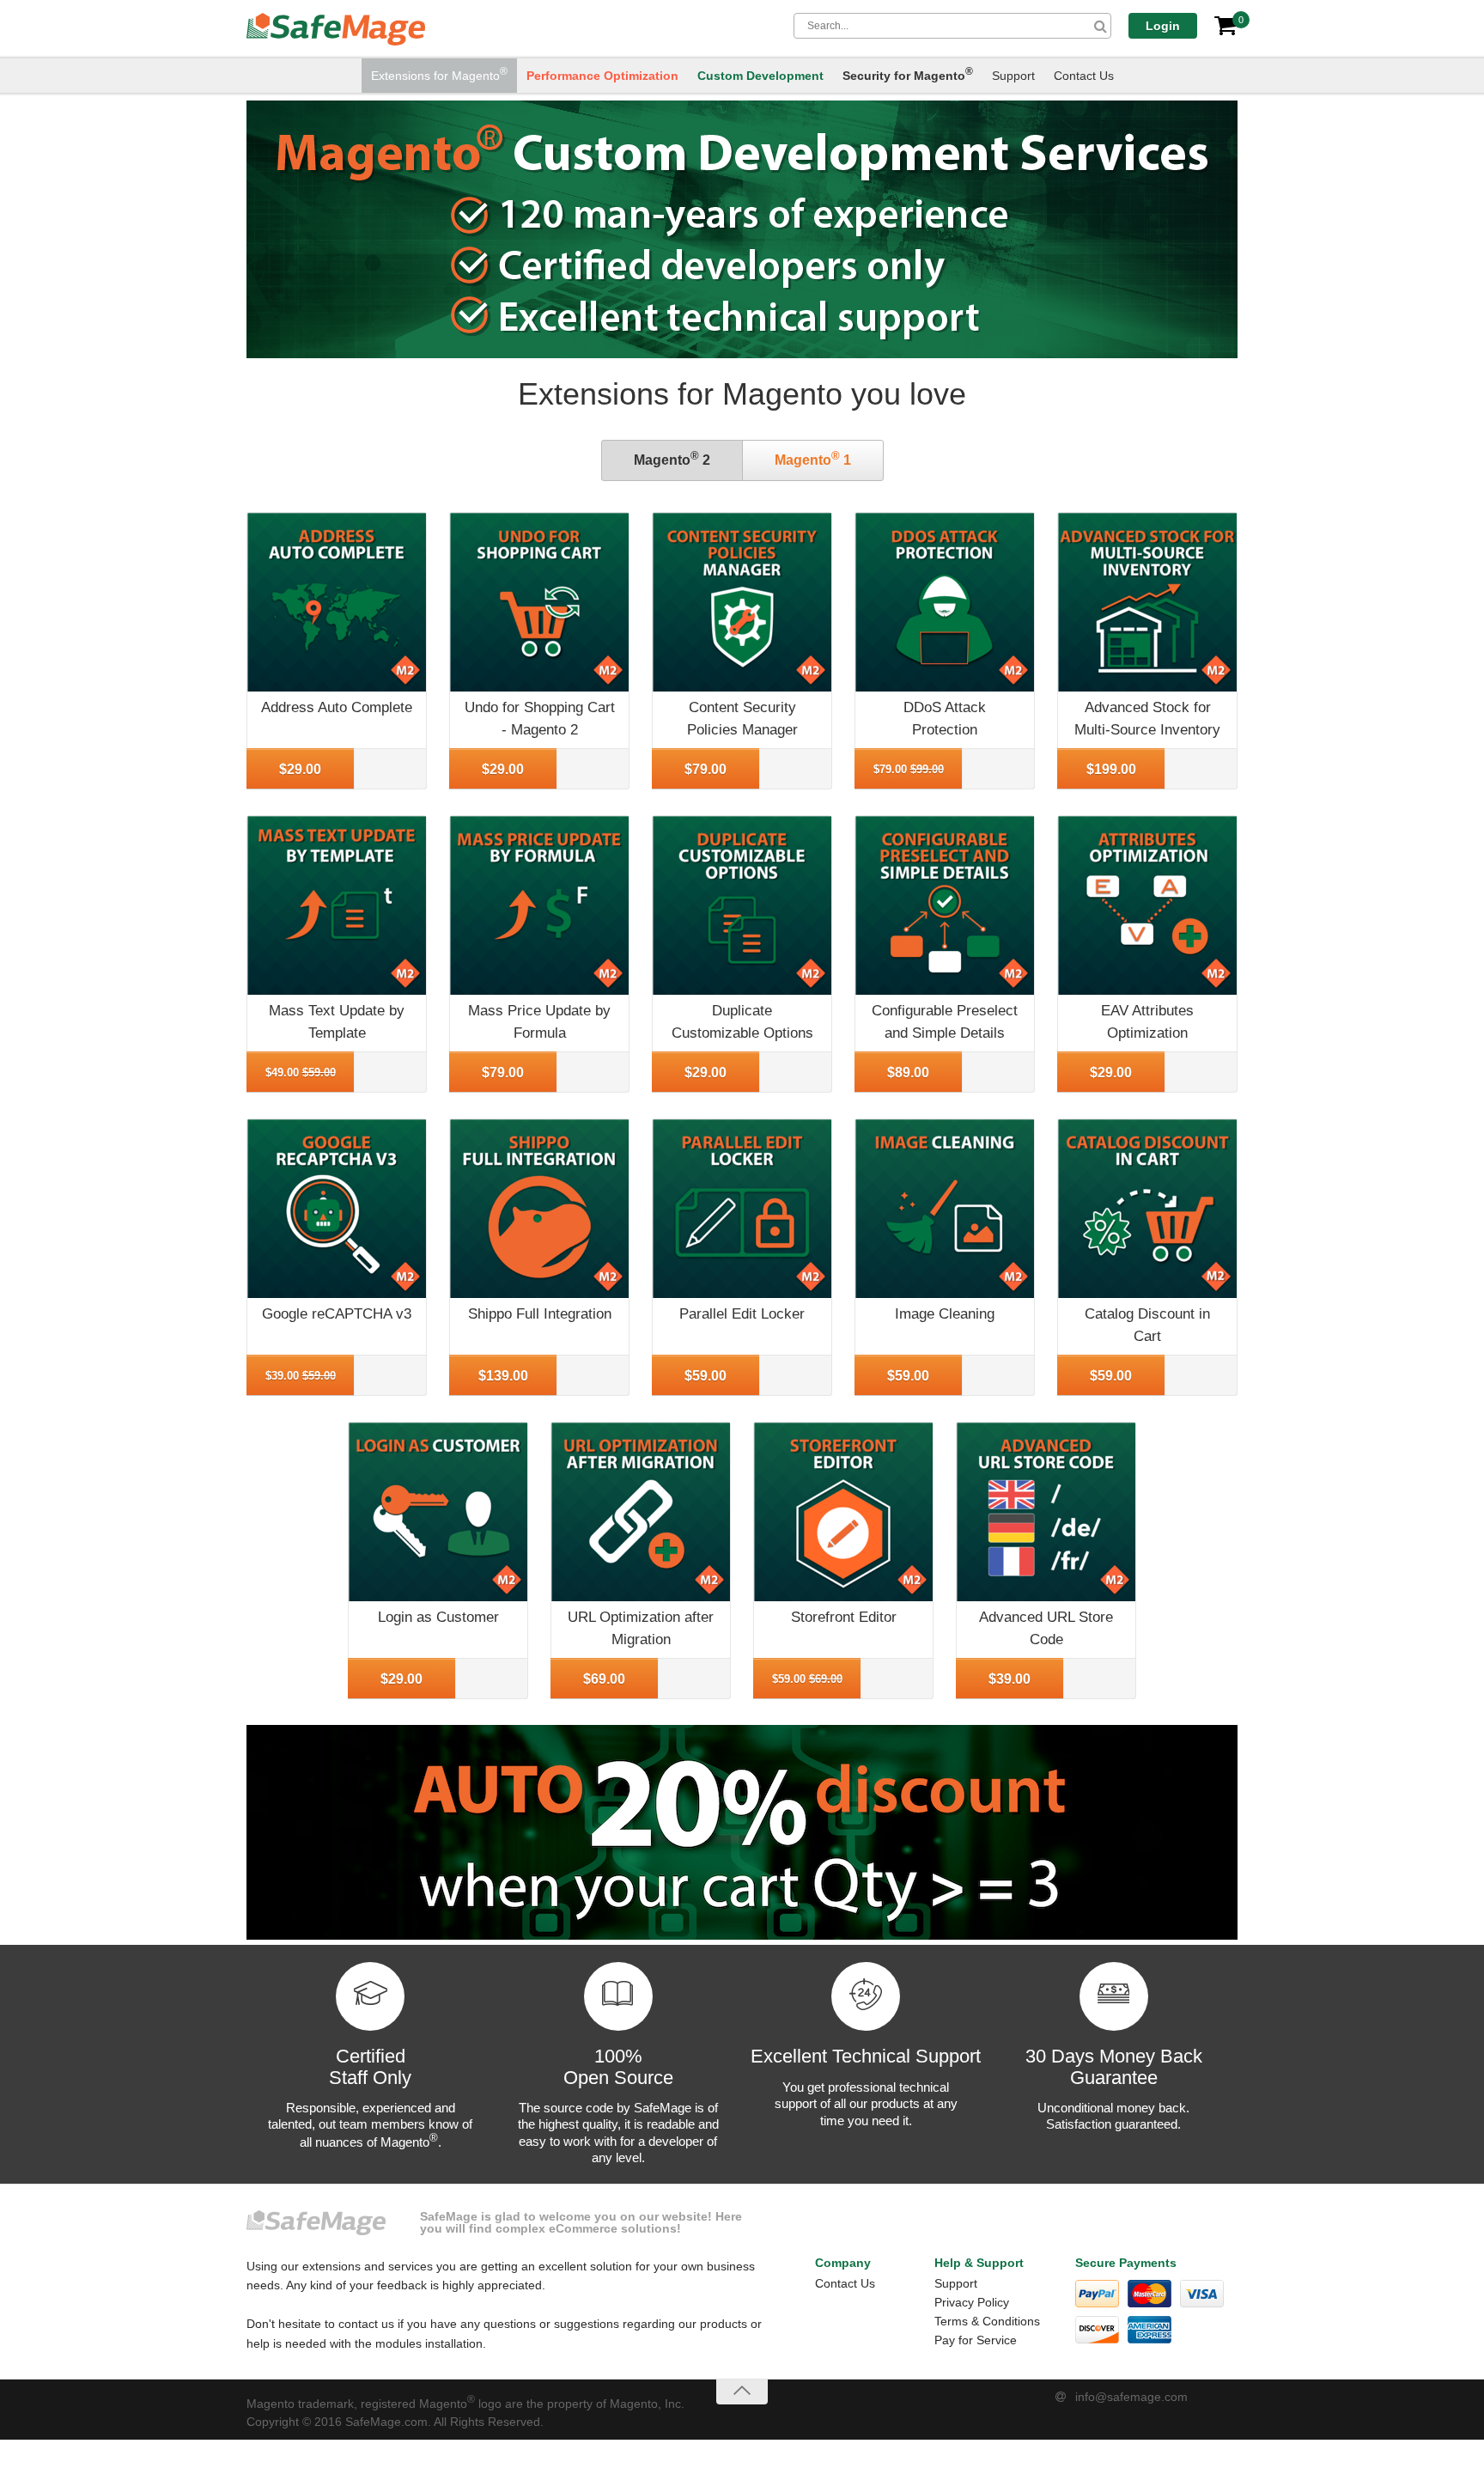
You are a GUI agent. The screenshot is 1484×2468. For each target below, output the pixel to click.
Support (1013, 76)
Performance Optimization (602, 76)
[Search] (1101, 26)
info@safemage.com (1131, 2397)
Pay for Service (976, 2340)
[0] (1226, 26)
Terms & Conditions (987, 2321)
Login (1163, 26)
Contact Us (1084, 76)
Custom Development (760, 76)
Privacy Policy (972, 2302)
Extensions (439, 74)
